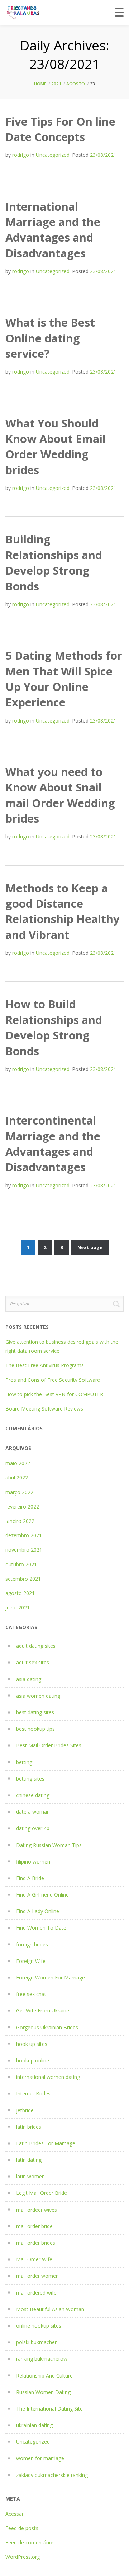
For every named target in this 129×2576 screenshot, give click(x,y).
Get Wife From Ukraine (43, 2011)
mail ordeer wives (37, 2210)
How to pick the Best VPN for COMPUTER (54, 1394)
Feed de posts (22, 2528)
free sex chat (31, 1994)
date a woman (33, 1812)
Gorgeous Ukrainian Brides (47, 2027)
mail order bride (34, 2226)
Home (40, 84)
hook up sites (32, 2044)
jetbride (25, 2110)
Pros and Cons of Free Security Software (53, 1380)
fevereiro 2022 (22, 1507)
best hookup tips (35, 1729)
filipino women (33, 1862)
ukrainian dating (34, 2425)
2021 (56, 84)
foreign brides (32, 1944)
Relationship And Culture (44, 2376)
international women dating (48, 2077)
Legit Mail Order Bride (42, 2193)
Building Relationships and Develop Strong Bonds (54, 562)
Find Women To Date (41, 1928)
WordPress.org (23, 2557)
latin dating (29, 2160)
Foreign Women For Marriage (51, 1977)
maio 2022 (18, 1463)
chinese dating (33, 1795)
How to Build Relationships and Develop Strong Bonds (54, 1027)
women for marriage (40, 2458)
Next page (90, 1247)
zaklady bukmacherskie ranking (52, 2475)
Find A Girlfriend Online (42, 1895)
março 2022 (19, 1492)
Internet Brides (33, 2093)
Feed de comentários (30, 2542)
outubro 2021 (21, 1564)
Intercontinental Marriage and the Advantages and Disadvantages (53, 1144)
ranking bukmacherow (42, 2359)
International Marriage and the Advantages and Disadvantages (53, 230)
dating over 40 (33, 1828)
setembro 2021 (23, 1579)
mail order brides (36, 2243)
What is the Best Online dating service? (50, 338)
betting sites (30, 1779)
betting (24, 1762)
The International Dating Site (49, 2409)
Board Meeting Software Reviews (44, 1409)
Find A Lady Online (38, 1911)
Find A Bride (30, 1878)
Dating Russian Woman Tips (49, 1845)
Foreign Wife (31, 1961)
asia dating (29, 1679)
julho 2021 (18, 1607)
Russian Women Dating (43, 2392)
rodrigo (21, 155)
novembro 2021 (24, 1550)
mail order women (37, 2276)
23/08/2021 (103, 155)
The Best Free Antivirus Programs (45, 1365)
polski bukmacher (36, 2342)
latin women (30, 2176)
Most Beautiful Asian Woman (50, 2309)
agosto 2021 (20, 1593)
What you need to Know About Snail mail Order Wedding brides (60, 795)
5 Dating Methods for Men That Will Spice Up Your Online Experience (64, 679)
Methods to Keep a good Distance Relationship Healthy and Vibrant (63, 911)
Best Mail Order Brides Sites (49, 1745)
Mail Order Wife (34, 2259)
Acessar (15, 2514)
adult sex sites (33, 1662)
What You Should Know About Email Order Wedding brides (56, 447)
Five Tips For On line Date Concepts (60, 129)
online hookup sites (39, 2326)
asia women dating (38, 1696)
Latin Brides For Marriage (46, 2143)
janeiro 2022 (20, 1521)
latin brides (29, 2127)
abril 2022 (17, 1478)
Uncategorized (53, 155)
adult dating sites (36, 1646)
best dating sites (35, 1712)
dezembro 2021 (24, 1535)
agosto (76, 84)
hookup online (33, 2060)
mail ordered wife (36, 2293)
